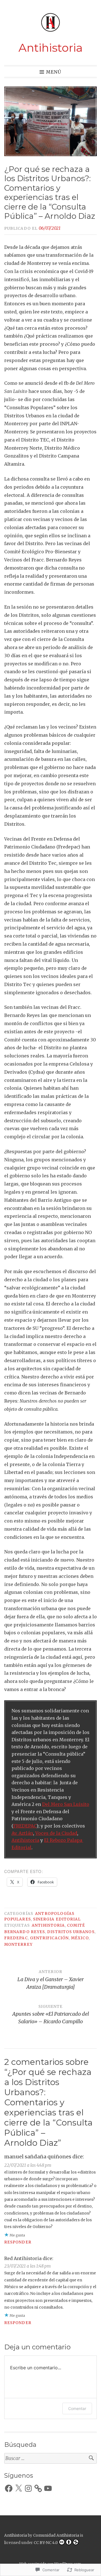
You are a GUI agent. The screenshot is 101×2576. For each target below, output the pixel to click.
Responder (18, 2242)
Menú (54, 72)
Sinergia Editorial (57, 1919)
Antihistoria (51, 48)
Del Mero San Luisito (66, 1804)
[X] (19, 2488)
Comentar (77, 2408)
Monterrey (18, 1944)
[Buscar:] (50, 2458)
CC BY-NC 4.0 (46, 2543)
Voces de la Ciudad (56, 1833)
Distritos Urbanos (71, 1932)
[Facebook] (9, 2488)
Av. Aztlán (22, 1833)
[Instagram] (28, 2488)
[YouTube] (48, 2488)
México (80, 1938)
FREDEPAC (25, 1826)
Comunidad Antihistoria (56, 2535)
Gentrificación (49, 1938)
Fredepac (16, 1938)
